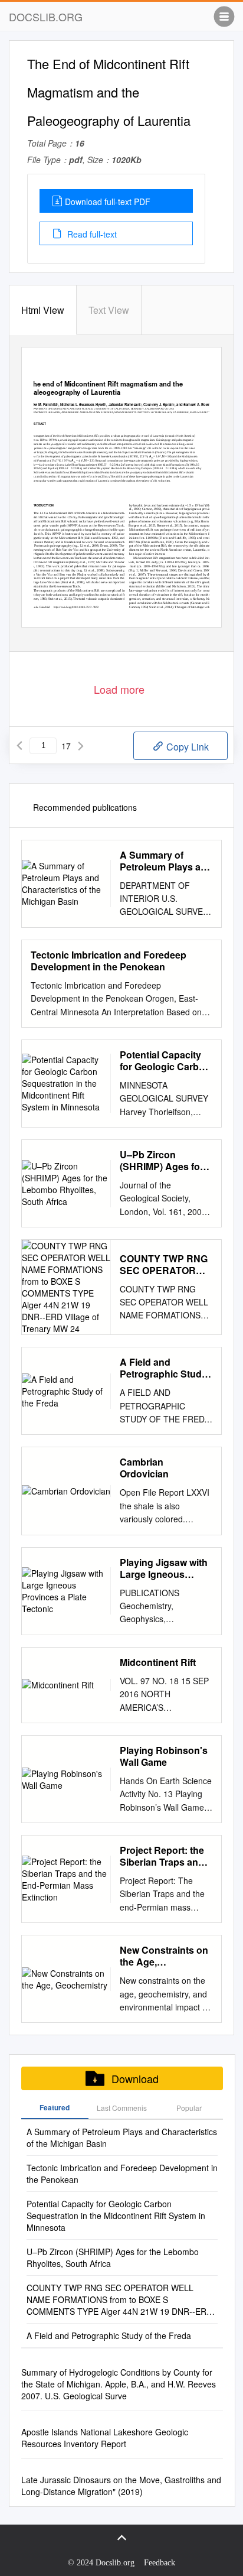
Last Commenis (122, 2108)
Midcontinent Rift (158, 1662)
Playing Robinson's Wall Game (164, 1756)
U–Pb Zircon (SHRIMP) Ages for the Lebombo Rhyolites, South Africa (162, 1161)
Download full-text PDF (108, 202)
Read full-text (91, 234)
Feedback (160, 2563)
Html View (43, 310)
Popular (189, 2108)
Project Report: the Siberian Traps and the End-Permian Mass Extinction (162, 1856)
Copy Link (186, 747)
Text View (109, 310)
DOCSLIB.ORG (46, 17)
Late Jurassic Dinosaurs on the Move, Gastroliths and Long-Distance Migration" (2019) (121, 2486)
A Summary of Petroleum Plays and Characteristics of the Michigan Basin (166, 861)
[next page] (81, 746)
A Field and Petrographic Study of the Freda (163, 1368)
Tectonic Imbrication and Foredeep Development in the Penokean (109, 961)
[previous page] (19, 746)
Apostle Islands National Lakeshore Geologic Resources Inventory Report (105, 2438)
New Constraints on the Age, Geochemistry (164, 1956)
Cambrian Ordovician (144, 1468)
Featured (55, 2107)
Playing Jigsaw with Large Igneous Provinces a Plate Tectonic (164, 1568)
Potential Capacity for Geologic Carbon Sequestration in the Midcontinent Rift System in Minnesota (165, 1061)
